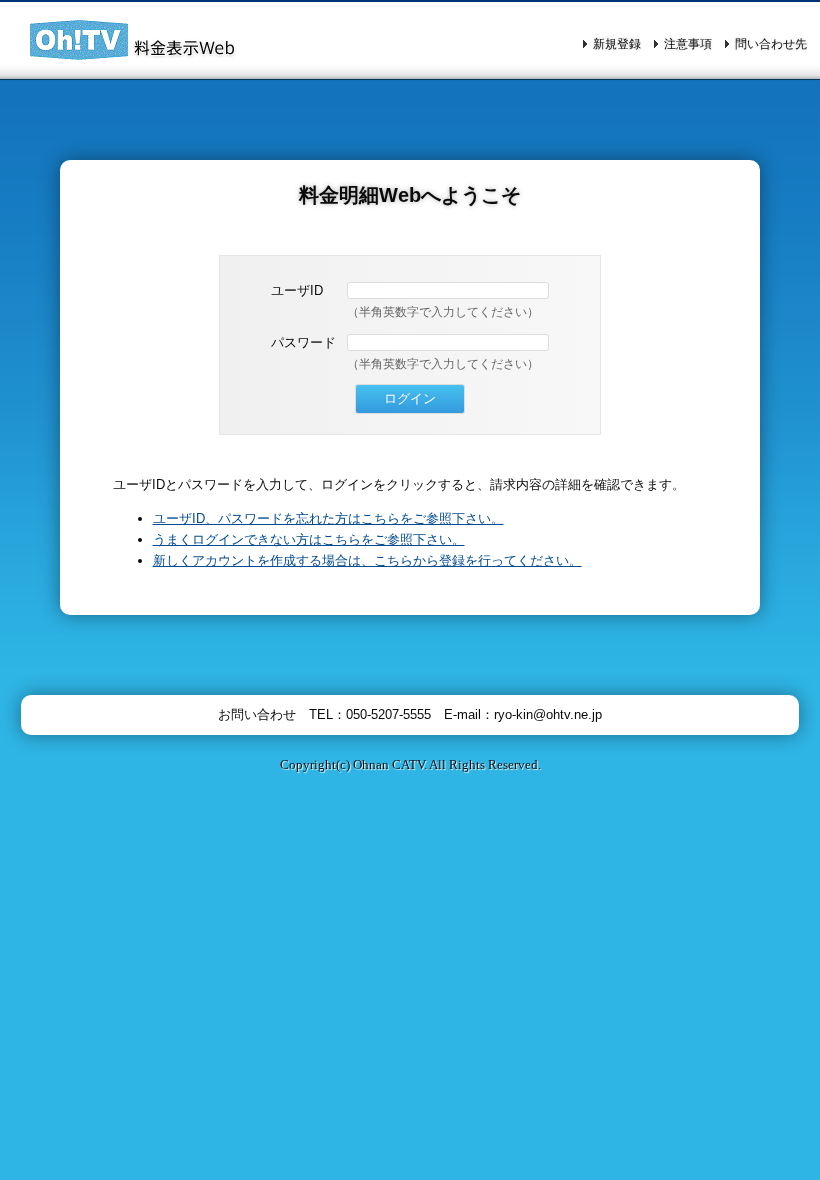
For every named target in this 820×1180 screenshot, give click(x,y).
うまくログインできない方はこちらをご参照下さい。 (309, 539)
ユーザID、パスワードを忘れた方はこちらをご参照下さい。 (328, 518)
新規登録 (617, 44)
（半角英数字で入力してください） (443, 312)
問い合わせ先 (771, 44)
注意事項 (688, 44)
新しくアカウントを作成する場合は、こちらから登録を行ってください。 (367, 560)
